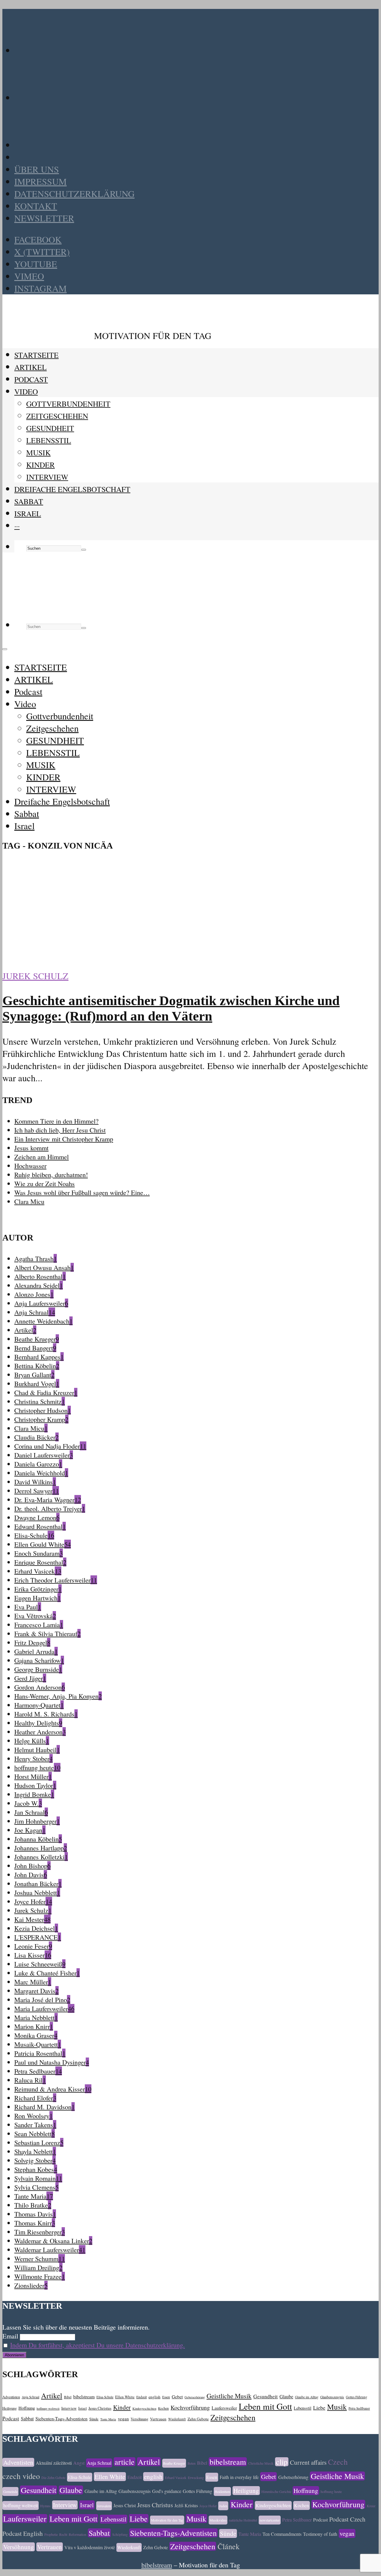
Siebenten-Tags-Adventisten (61, 2418)
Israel (28, 513)
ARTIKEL (31, 367)
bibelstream (84, 2396)
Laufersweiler (224, 2408)
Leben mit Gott (265, 2406)
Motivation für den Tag (167, 2520)
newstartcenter (270, 2520)
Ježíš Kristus (186, 2505)
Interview (69, 2408)
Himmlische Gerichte (276, 2491)
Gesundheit (266, 2396)
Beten (192, 2463)
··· (17, 526)
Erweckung (196, 2477)
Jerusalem (104, 2506)
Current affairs (308, 2462)
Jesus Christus (100, 2408)
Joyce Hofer (208, 2506)
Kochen (163, 2408)
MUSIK (38, 452)
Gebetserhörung (195, 2397)
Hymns (45, 2506)
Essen (166, 2397)
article (125, 2462)
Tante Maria (108, 2419)
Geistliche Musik (229, 2396)
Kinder (122, 2407)
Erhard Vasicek (176, 2477)
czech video (21, 2476)
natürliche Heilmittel (243, 2520)
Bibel (68, 2397)
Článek (229, 2546)
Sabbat (29, 501)
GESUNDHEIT (50, 428)
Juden (223, 2506)
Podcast (31, 379)
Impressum (40, 181)
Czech (338, 2462)
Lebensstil (303, 2408)
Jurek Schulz (35, 976)
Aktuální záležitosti (54, 2463)
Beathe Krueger (174, 2463)
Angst (79, 2463)
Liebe (319, 2408)
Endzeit (142, 2397)
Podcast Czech (347, 2519)
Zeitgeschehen (57, 416)
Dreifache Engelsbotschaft (72, 489)
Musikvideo (218, 2520)
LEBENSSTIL (49, 440)
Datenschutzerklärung (74, 194)
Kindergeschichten (144, 2408)
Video (26, 391)
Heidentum (222, 2491)
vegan (123, 2419)
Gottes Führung (357, 2397)
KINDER (40, 465)
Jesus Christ (125, 2505)
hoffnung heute (331, 2491)
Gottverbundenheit (68, 404)
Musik (337, 2407)
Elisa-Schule (105, 2397)
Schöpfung (120, 2534)
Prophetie (51, 2534)
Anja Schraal (31, 2397)
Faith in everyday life (239, 2477)
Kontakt (36, 206)
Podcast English (23, 2533)
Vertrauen (158, 2419)
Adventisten (11, 2397)
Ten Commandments (282, 2534)
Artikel (52, 2395)
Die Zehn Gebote (53, 2477)
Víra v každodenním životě (90, 2547)
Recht (63, 2534)
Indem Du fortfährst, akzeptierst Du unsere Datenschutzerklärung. (97, 2345)
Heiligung (10, 2408)
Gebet (177, 2397)
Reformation (78, 2534)
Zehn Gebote (198, 2419)
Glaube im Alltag (307, 2397)
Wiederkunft (177, 2419)
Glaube (286, 2397)
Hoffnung (27, 2408)
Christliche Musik (261, 2463)
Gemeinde (10, 2491)
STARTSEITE (36, 355)
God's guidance (167, 2491)
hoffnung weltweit (48, 2408)
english (154, 2397)
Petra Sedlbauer (359, 2408)
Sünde (94, 2419)
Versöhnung (139, 2419)
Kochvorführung (190, 2407)
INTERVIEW (47, 477)
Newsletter (44, 218)
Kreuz (371, 2506)
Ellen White (125, 2397)
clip (282, 2462)
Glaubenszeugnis (332, 2397)
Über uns (37, 169)
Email (10, 2336)
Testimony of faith (320, 2534)
